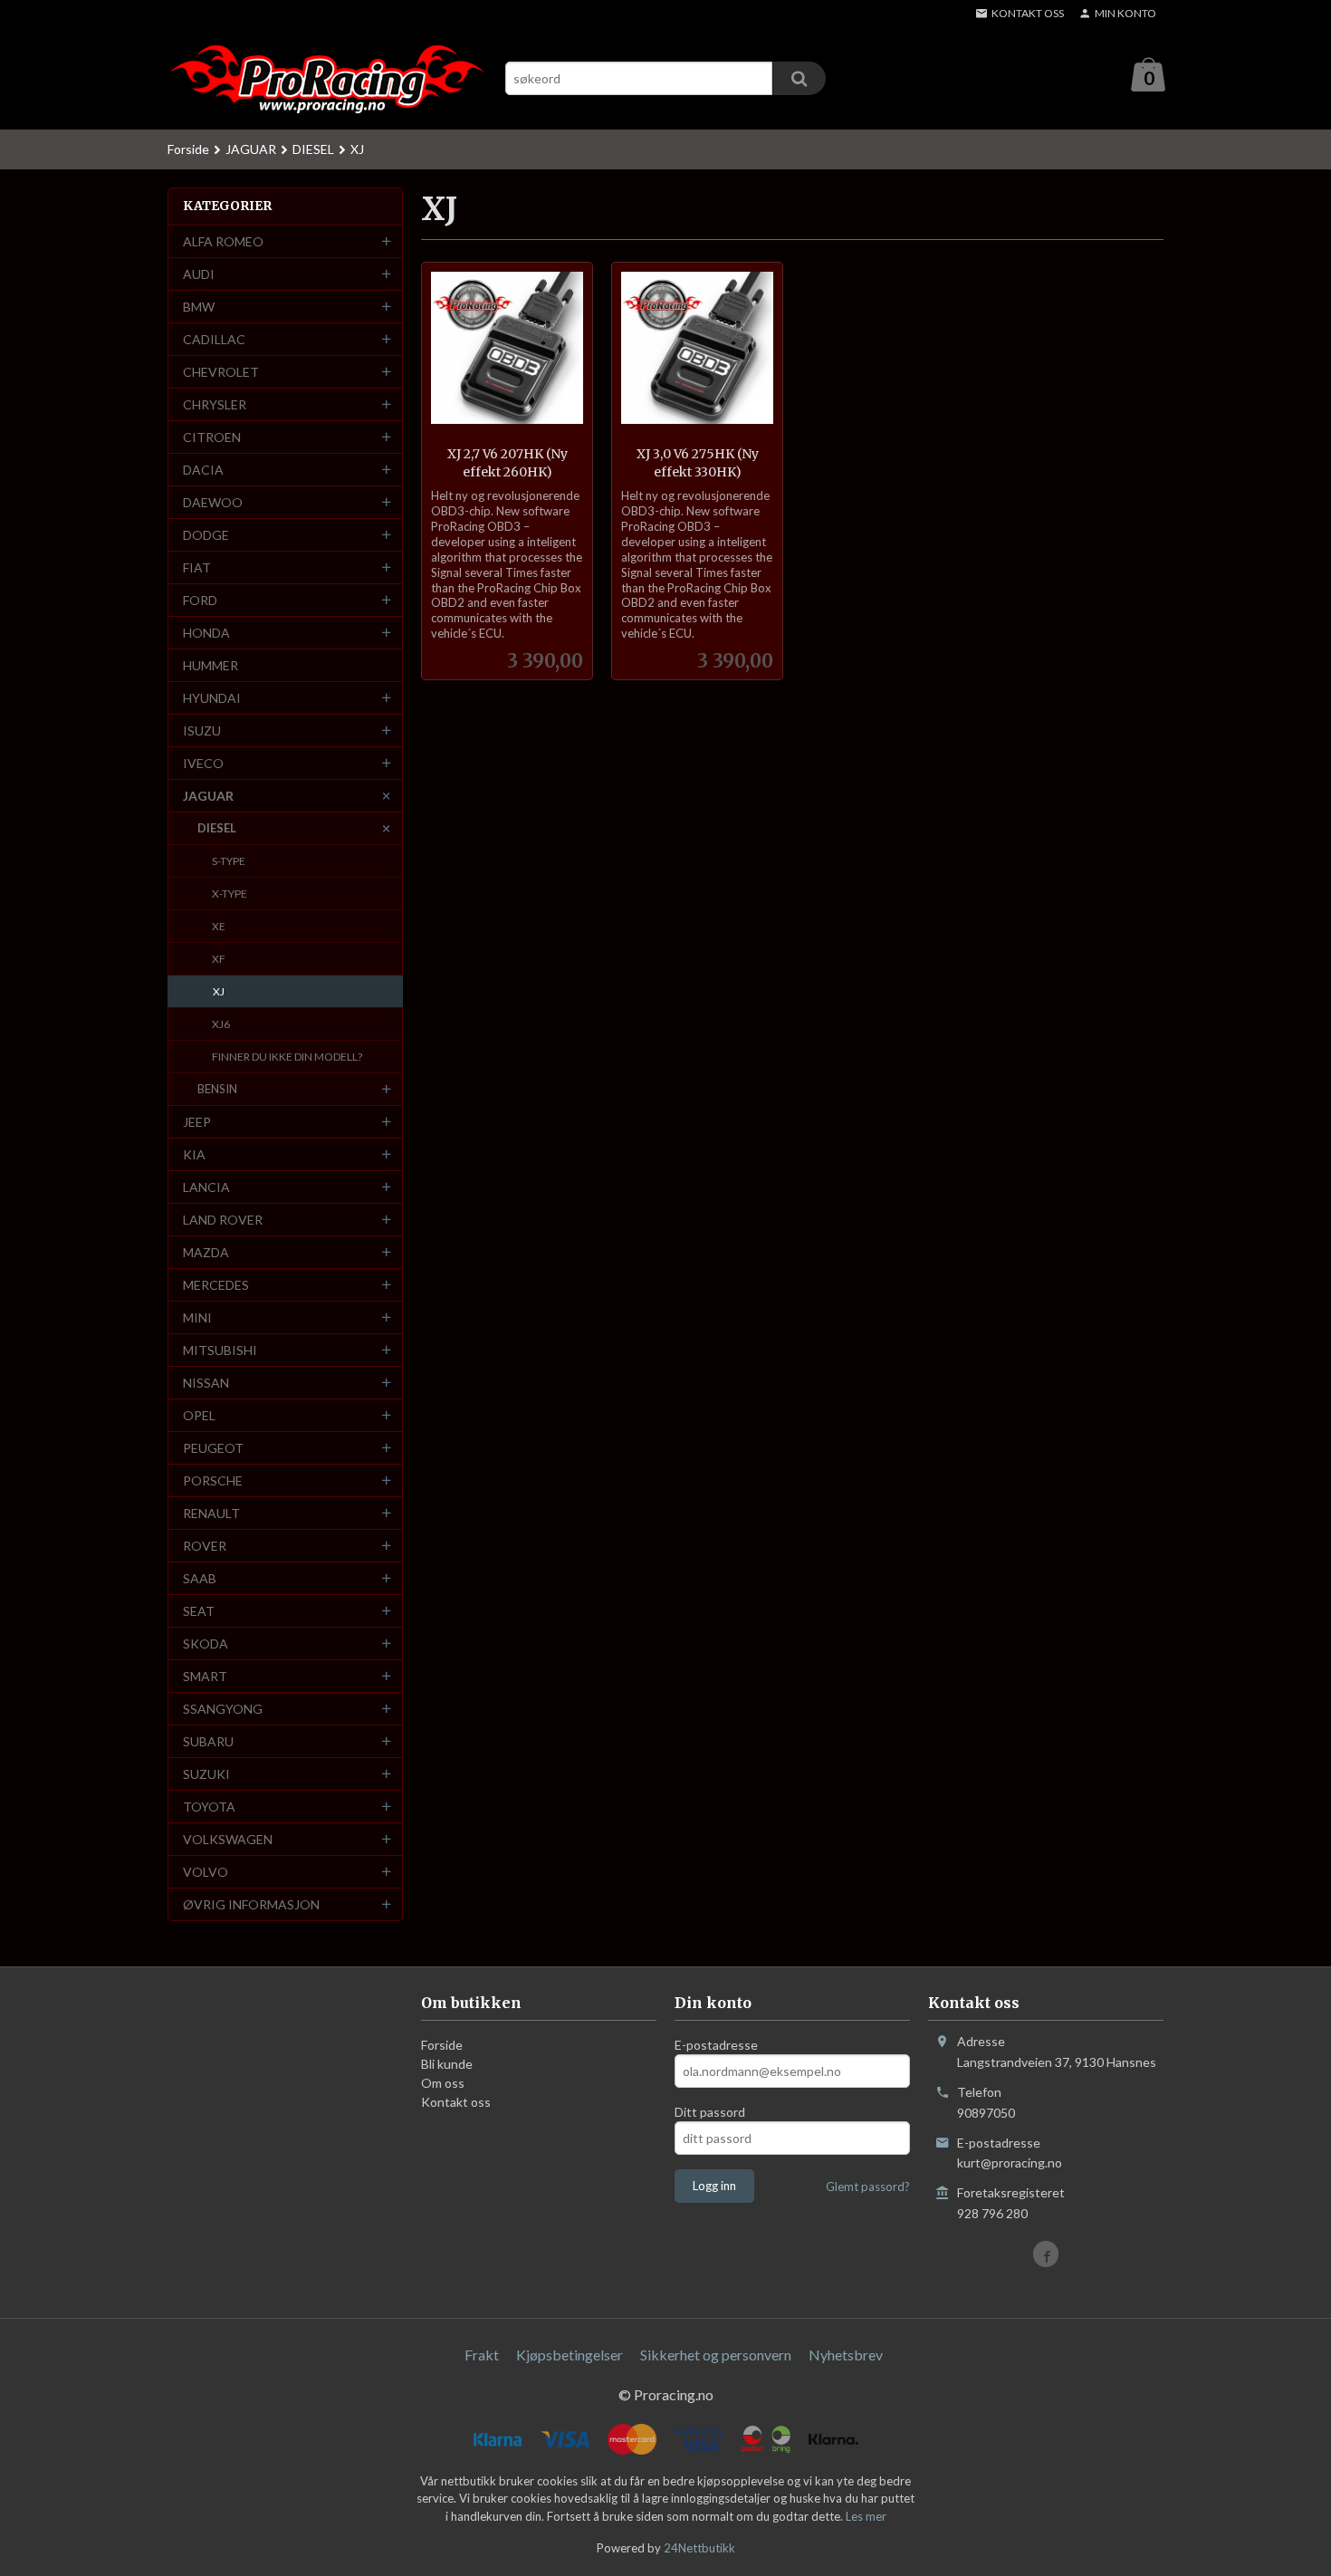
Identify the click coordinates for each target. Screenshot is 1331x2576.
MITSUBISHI (220, 1350)
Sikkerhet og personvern (716, 2355)
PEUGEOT (213, 1448)
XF (219, 959)
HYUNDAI (212, 698)
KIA (194, 1154)
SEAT (199, 1611)
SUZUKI (206, 1774)
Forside (188, 149)
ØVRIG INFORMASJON (251, 1904)
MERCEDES (216, 1285)
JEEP (197, 1122)
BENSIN (217, 1089)
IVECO (203, 763)
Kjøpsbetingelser (570, 2355)
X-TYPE (230, 894)
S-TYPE (229, 861)
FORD (200, 600)
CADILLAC (214, 339)
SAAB (200, 1578)
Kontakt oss (456, 2102)
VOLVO (206, 1872)
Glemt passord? (868, 2187)
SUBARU (208, 1741)
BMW (199, 307)
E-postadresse (716, 2045)
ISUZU (202, 731)
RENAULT (211, 1513)
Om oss (443, 2083)
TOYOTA (209, 1807)
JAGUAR (208, 796)
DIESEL (217, 828)
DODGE (206, 535)
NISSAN (206, 1383)
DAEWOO (213, 502)
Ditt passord (710, 2112)
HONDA (206, 633)
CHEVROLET (221, 372)
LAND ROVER (223, 1220)
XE (219, 926)
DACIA (203, 470)
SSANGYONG (223, 1709)
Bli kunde (447, 2064)
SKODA (206, 1644)
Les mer (866, 2516)
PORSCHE (213, 1480)
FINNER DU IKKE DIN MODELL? (287, 1057)
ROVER (205, 1546)
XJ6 (221, 1024)
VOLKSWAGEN (228, 1839)
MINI (197, 1317)
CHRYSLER (215, 404)
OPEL (199, 1415)
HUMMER (211, 665)
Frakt (482, 2355)
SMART (205, 1676)
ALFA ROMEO (223, 241)
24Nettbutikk (699, 2548)
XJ (219, 991)
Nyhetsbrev (846, 2355)
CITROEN (212, 437)
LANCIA (206, 1187)
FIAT (197, 567)
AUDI (199, 274)
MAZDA (206, 1252)
